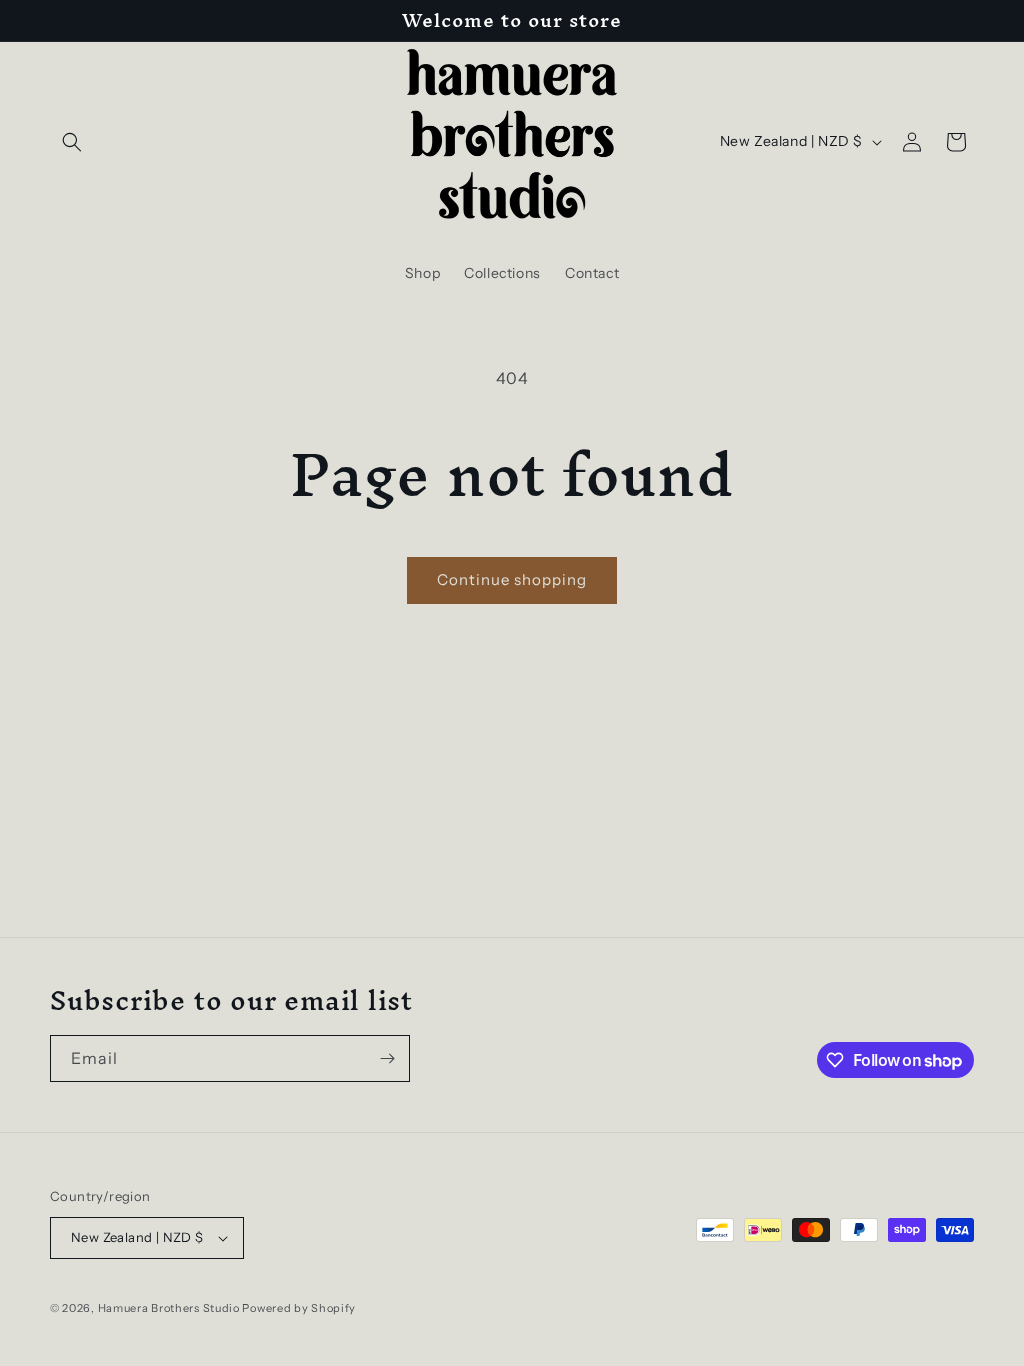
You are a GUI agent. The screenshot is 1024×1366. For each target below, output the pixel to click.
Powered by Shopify (299, 1308)
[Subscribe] (387, 1058)
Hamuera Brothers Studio (170, 1308)
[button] (72, 142)
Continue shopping (512, 579)
